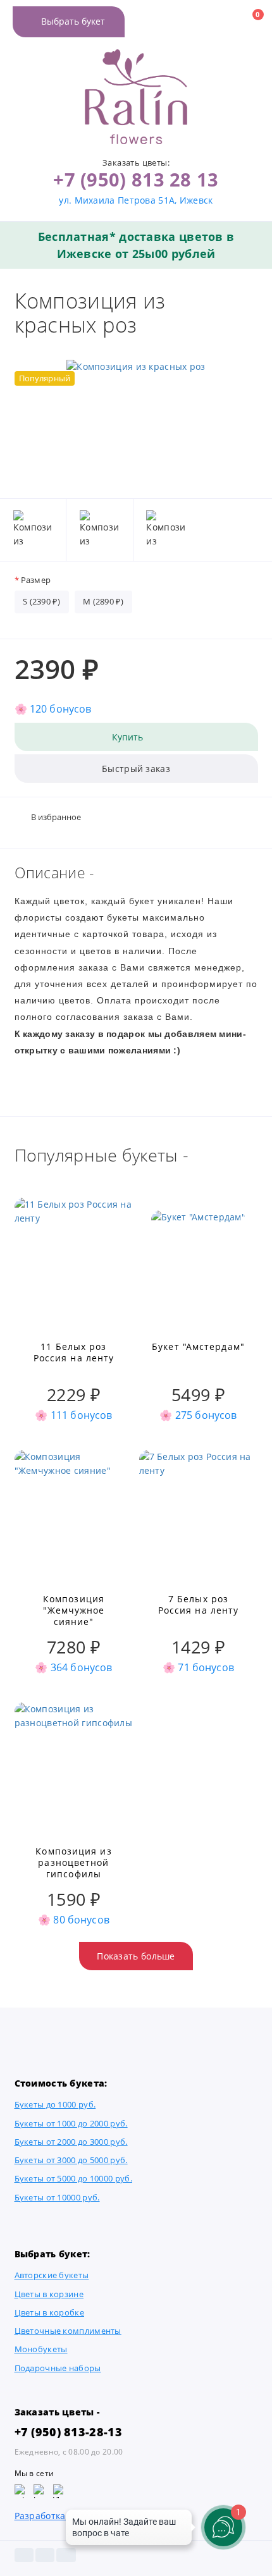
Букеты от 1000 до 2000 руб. (71, 2124)
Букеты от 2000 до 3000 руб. (71, 2142)
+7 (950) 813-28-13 (68, 2432)
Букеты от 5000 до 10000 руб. (73, 2179)
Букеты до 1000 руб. (55, 2105)
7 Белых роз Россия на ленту (199, 1605)
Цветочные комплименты (68, 2331)
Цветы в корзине (49, 2294)
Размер (36, 580)
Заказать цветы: (136, 163)
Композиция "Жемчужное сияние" (74, 1610)
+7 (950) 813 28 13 (136, 179)
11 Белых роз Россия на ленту (74, 1352)
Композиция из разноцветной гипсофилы (73, 1863)
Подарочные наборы (58, 2368)
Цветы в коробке (50, 2313)
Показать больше (136, 1956)
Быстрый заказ (136, 769)
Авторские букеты (52, 2275)
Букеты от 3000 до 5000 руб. (71, 2160)
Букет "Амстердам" (198, 1347)
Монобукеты (41, 2349)
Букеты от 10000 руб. (57, 2198)
